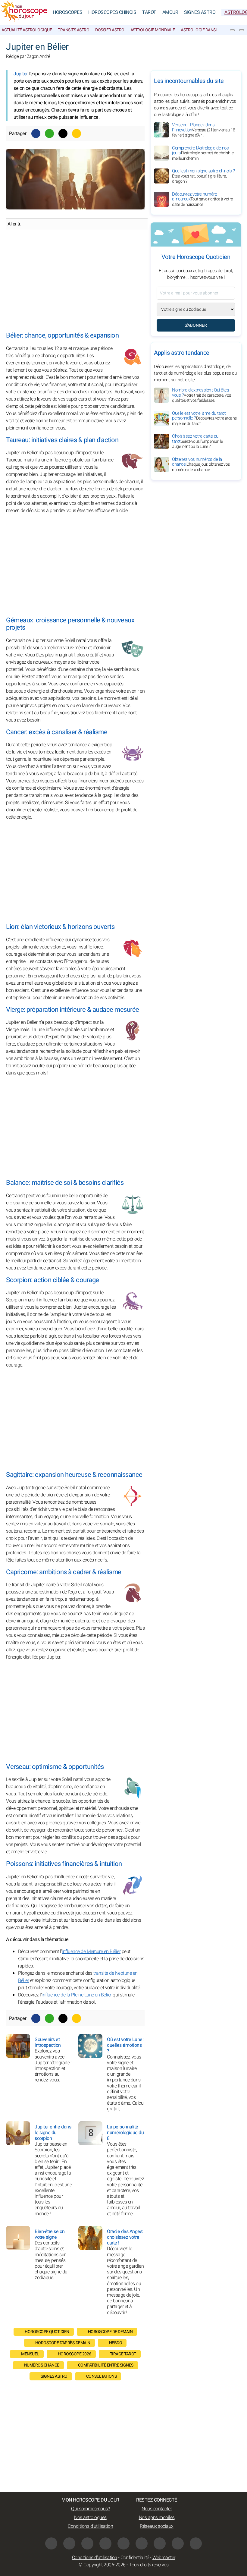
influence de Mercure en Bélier (91, 1952)
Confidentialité (135, 2558)
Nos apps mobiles (157, 2518)
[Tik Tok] (123, 2543)
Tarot (149, 12)
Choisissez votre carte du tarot (197, 441)
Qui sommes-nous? (90, 2509)
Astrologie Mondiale (153, 30)
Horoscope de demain (110, 2332)
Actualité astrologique (27, 30)
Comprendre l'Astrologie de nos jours (203, 153)
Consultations (102, 2376)
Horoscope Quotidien (47, 2332)
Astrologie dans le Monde (208, 30)
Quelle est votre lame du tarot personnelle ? (204, 418)
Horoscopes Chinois (112, 12)
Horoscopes (67, 12)
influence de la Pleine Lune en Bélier (77, 1995)
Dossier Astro (110, 30)
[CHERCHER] (242, 30)
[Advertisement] (75, 281)
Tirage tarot (123, 2354)
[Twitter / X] (63, 134)
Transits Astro (73, 30)
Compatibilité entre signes (106, 2365)
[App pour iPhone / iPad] (178, 2543)
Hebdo (116, 2343)
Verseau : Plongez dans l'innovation (204, 130)
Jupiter (21, 74)
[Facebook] (36, 134)
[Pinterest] (142, 2543)
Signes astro (54, 2376)
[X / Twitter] (160, 2543)
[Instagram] (69, 2543)
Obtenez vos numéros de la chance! (201, 464)
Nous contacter (157, 2509)
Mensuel (30, 2354)
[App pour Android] (196, 2543)
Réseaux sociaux (157, 2526)
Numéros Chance (42, 2365)
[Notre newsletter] (232, 30)
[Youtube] (105, 2543)
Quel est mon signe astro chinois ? (203, 176)
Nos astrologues (90, 2518)
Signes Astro (200, 12)
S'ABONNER (196, 325)
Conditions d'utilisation (90, 2526)
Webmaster (164, 2558)
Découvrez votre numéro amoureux (202, 199)
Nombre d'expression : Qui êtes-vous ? (202, 395)
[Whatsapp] (49, 134)
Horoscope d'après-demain (63, 2343)
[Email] (77, 134)
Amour (170, 12)
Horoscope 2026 (75, 2354)
